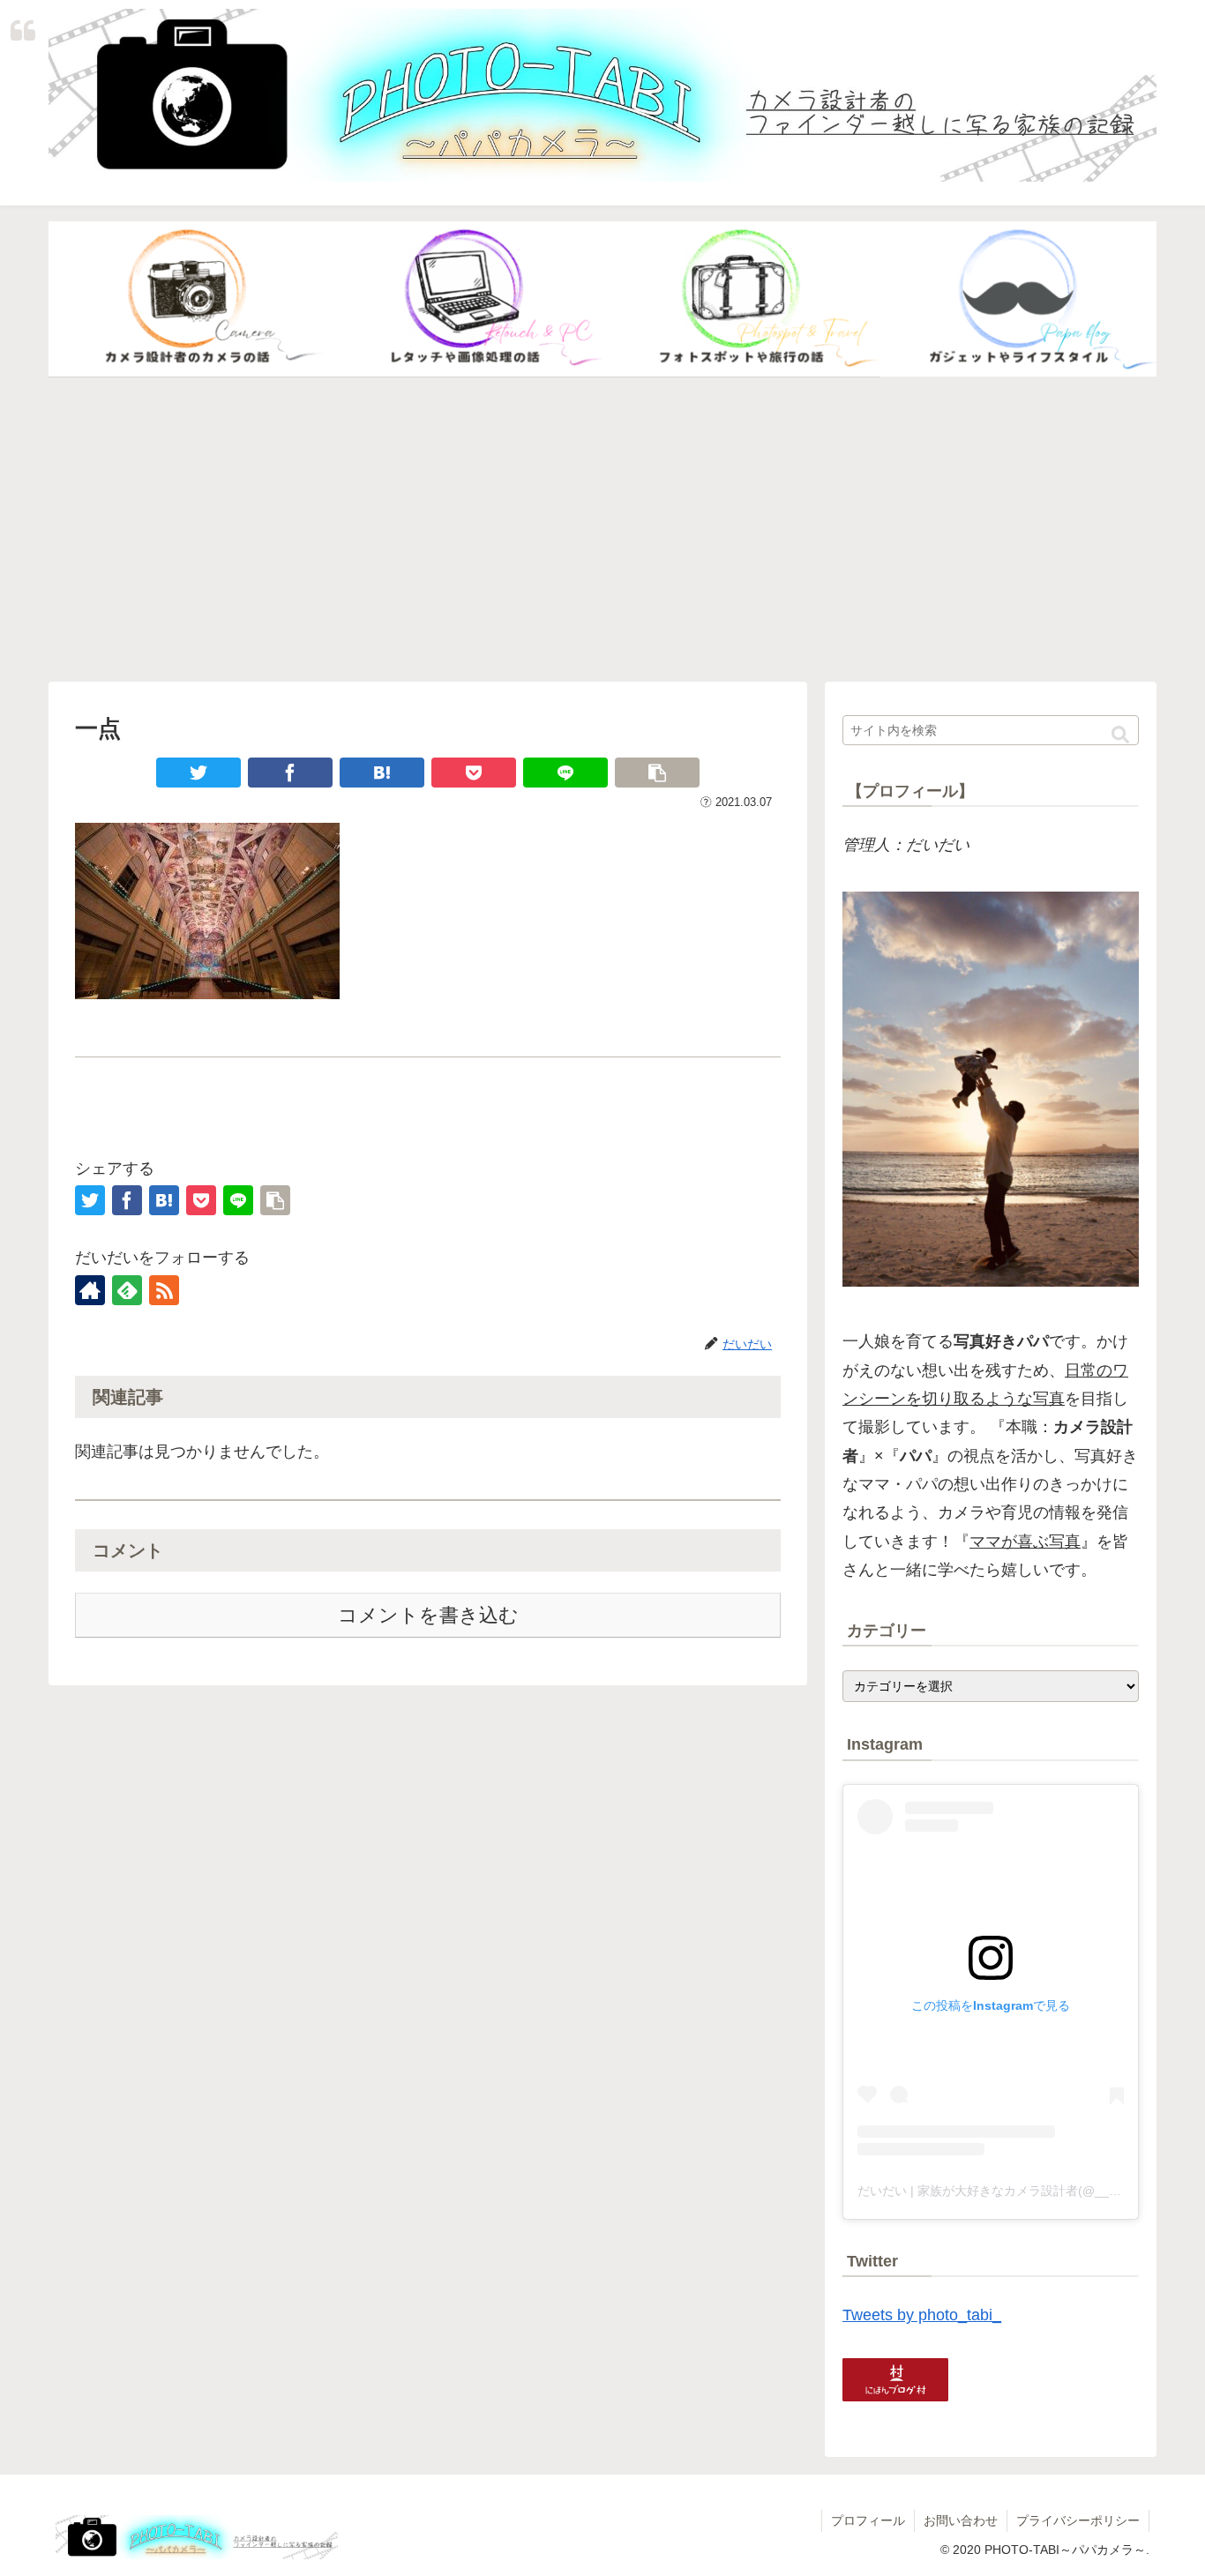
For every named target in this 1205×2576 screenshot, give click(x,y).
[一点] (382, 773)
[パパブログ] (1018, 300)
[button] (1120, 735)
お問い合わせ (961, 2520)
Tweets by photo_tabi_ (922, 2315)
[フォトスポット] (741, 300)
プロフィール (868, 2520)
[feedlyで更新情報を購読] (127, 1290)
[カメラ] (187, 300)
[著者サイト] (90, 1290)
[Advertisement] (602, 530)
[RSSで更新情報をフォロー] (164, 1290)
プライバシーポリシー (1078, 2520)
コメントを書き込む (428, 1615)
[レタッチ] (464, 300)
